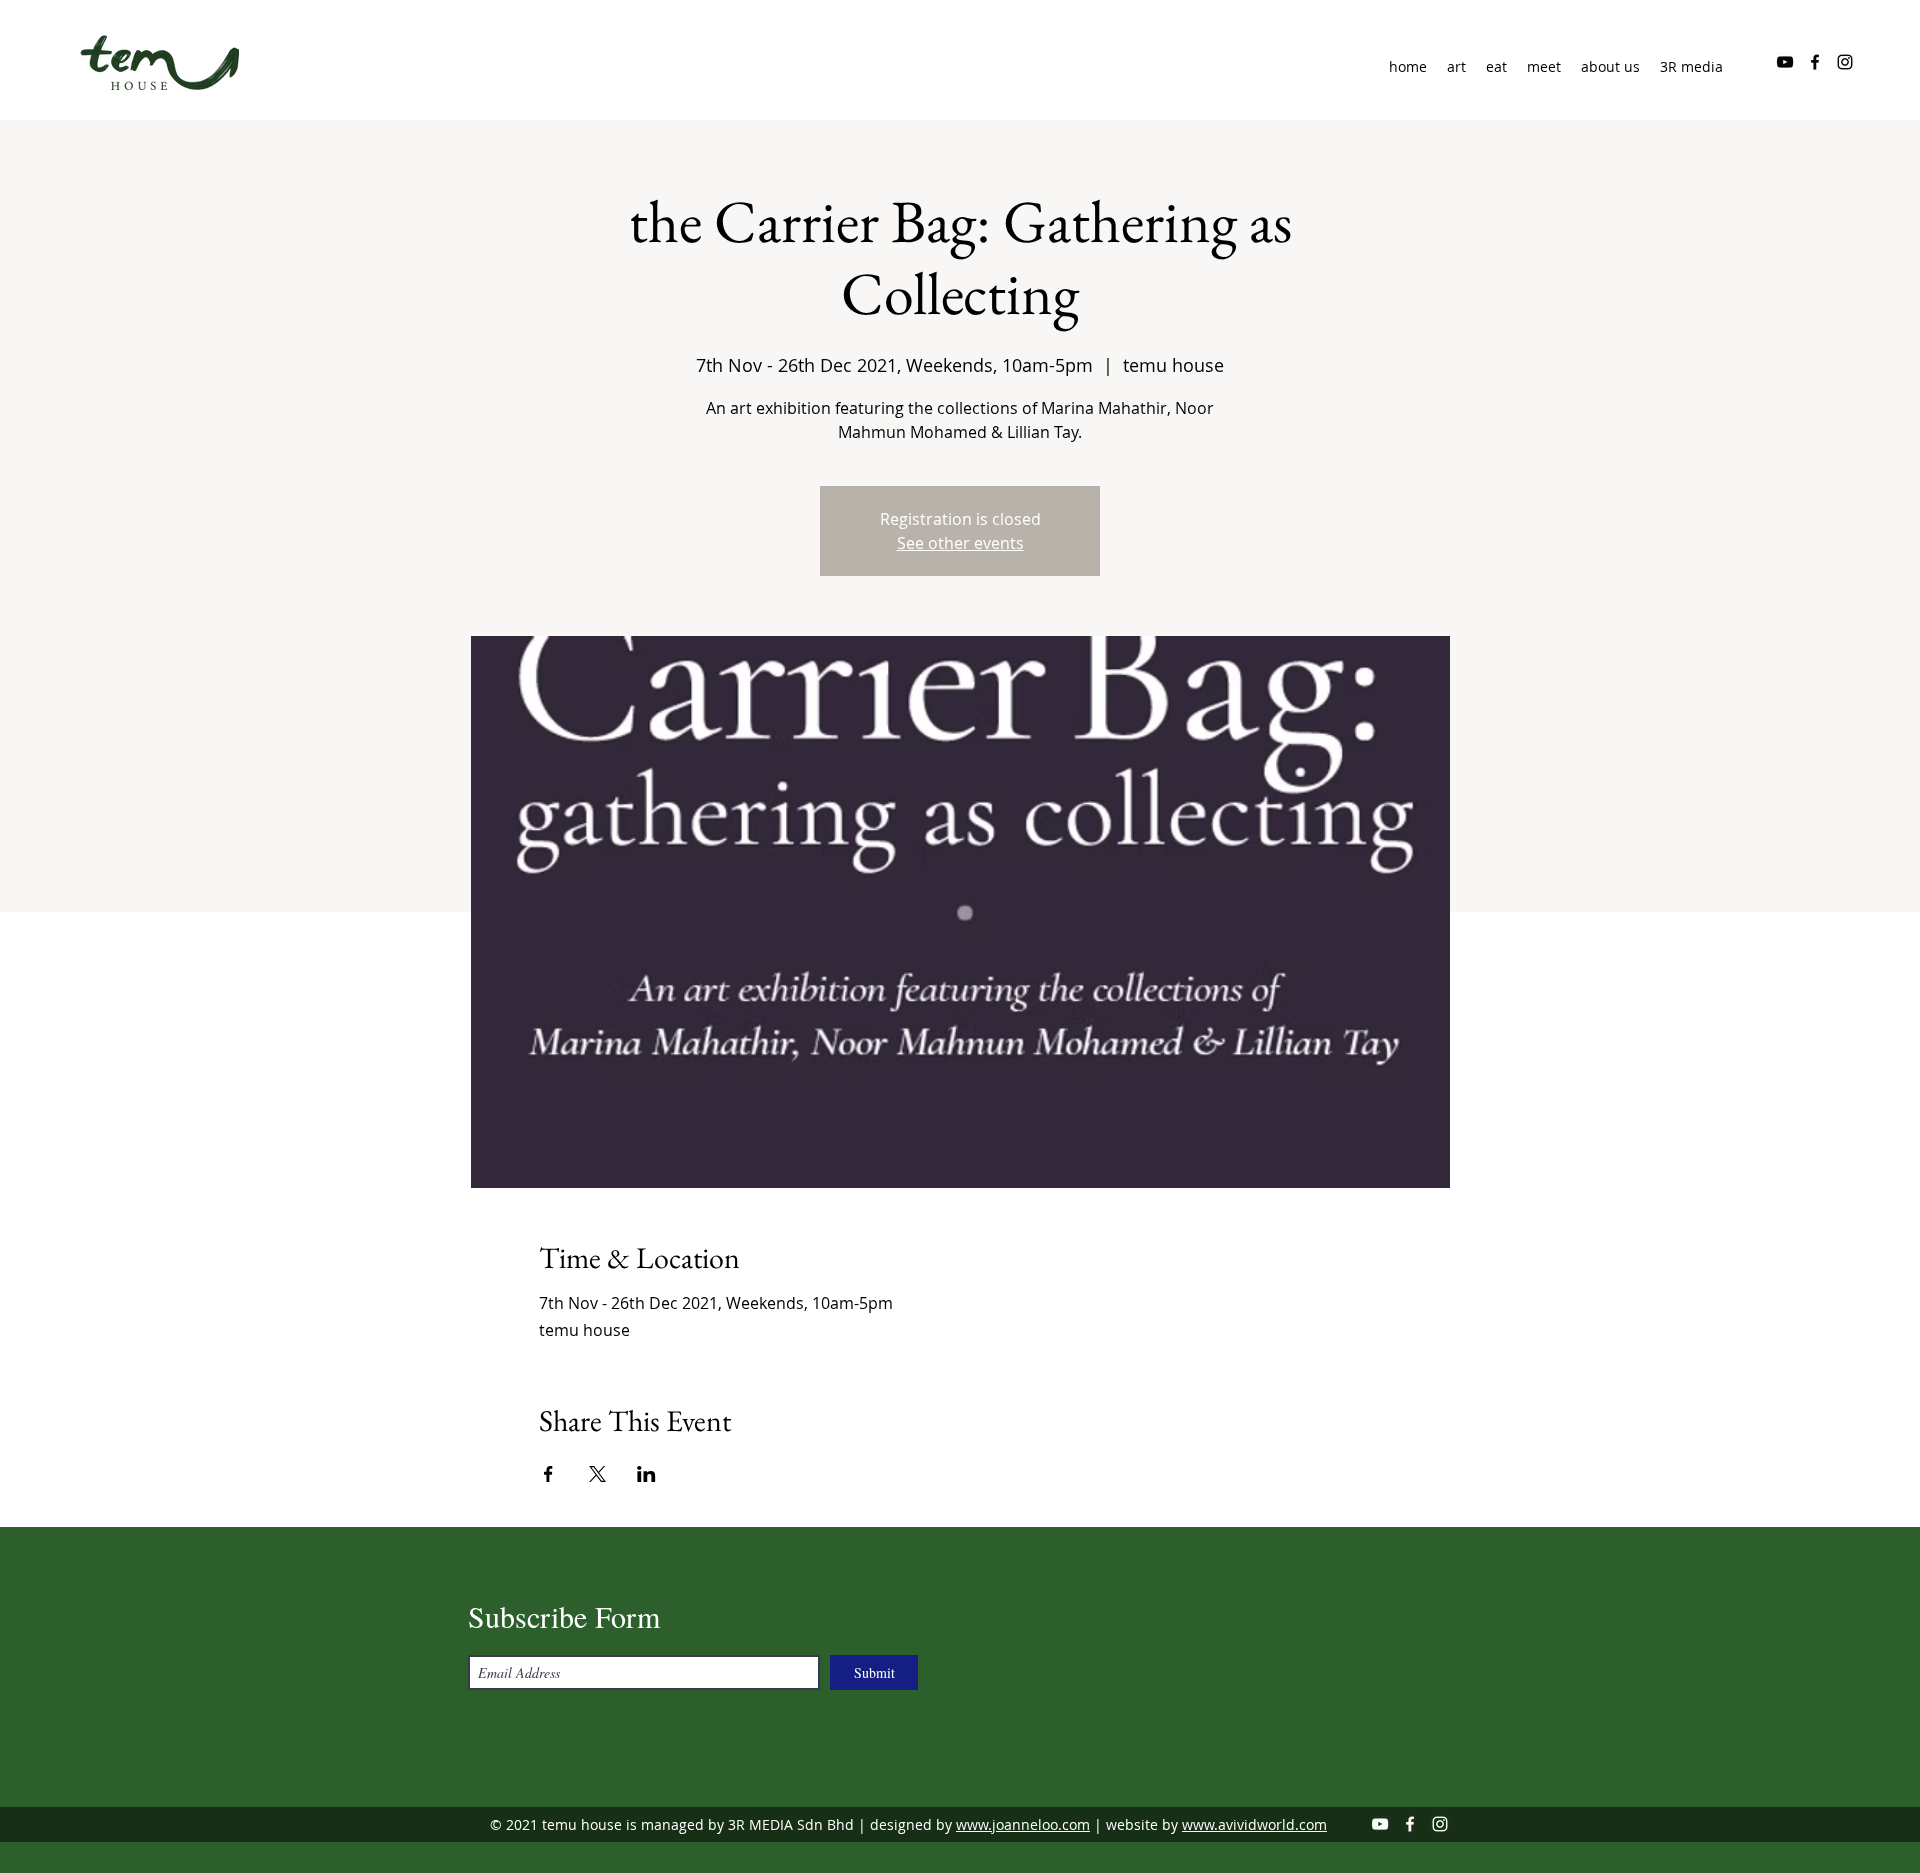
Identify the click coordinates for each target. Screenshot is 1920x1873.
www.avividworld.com (1254, 1824)
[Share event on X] (597, 1474)
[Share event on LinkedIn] (646, 1474)
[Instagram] (1845, 62)
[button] (1610, 67)
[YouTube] (1785, 62)
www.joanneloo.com (1023, 1824)
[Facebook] (1815, 62)
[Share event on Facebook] (548, 1474)
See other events (960, 543)
